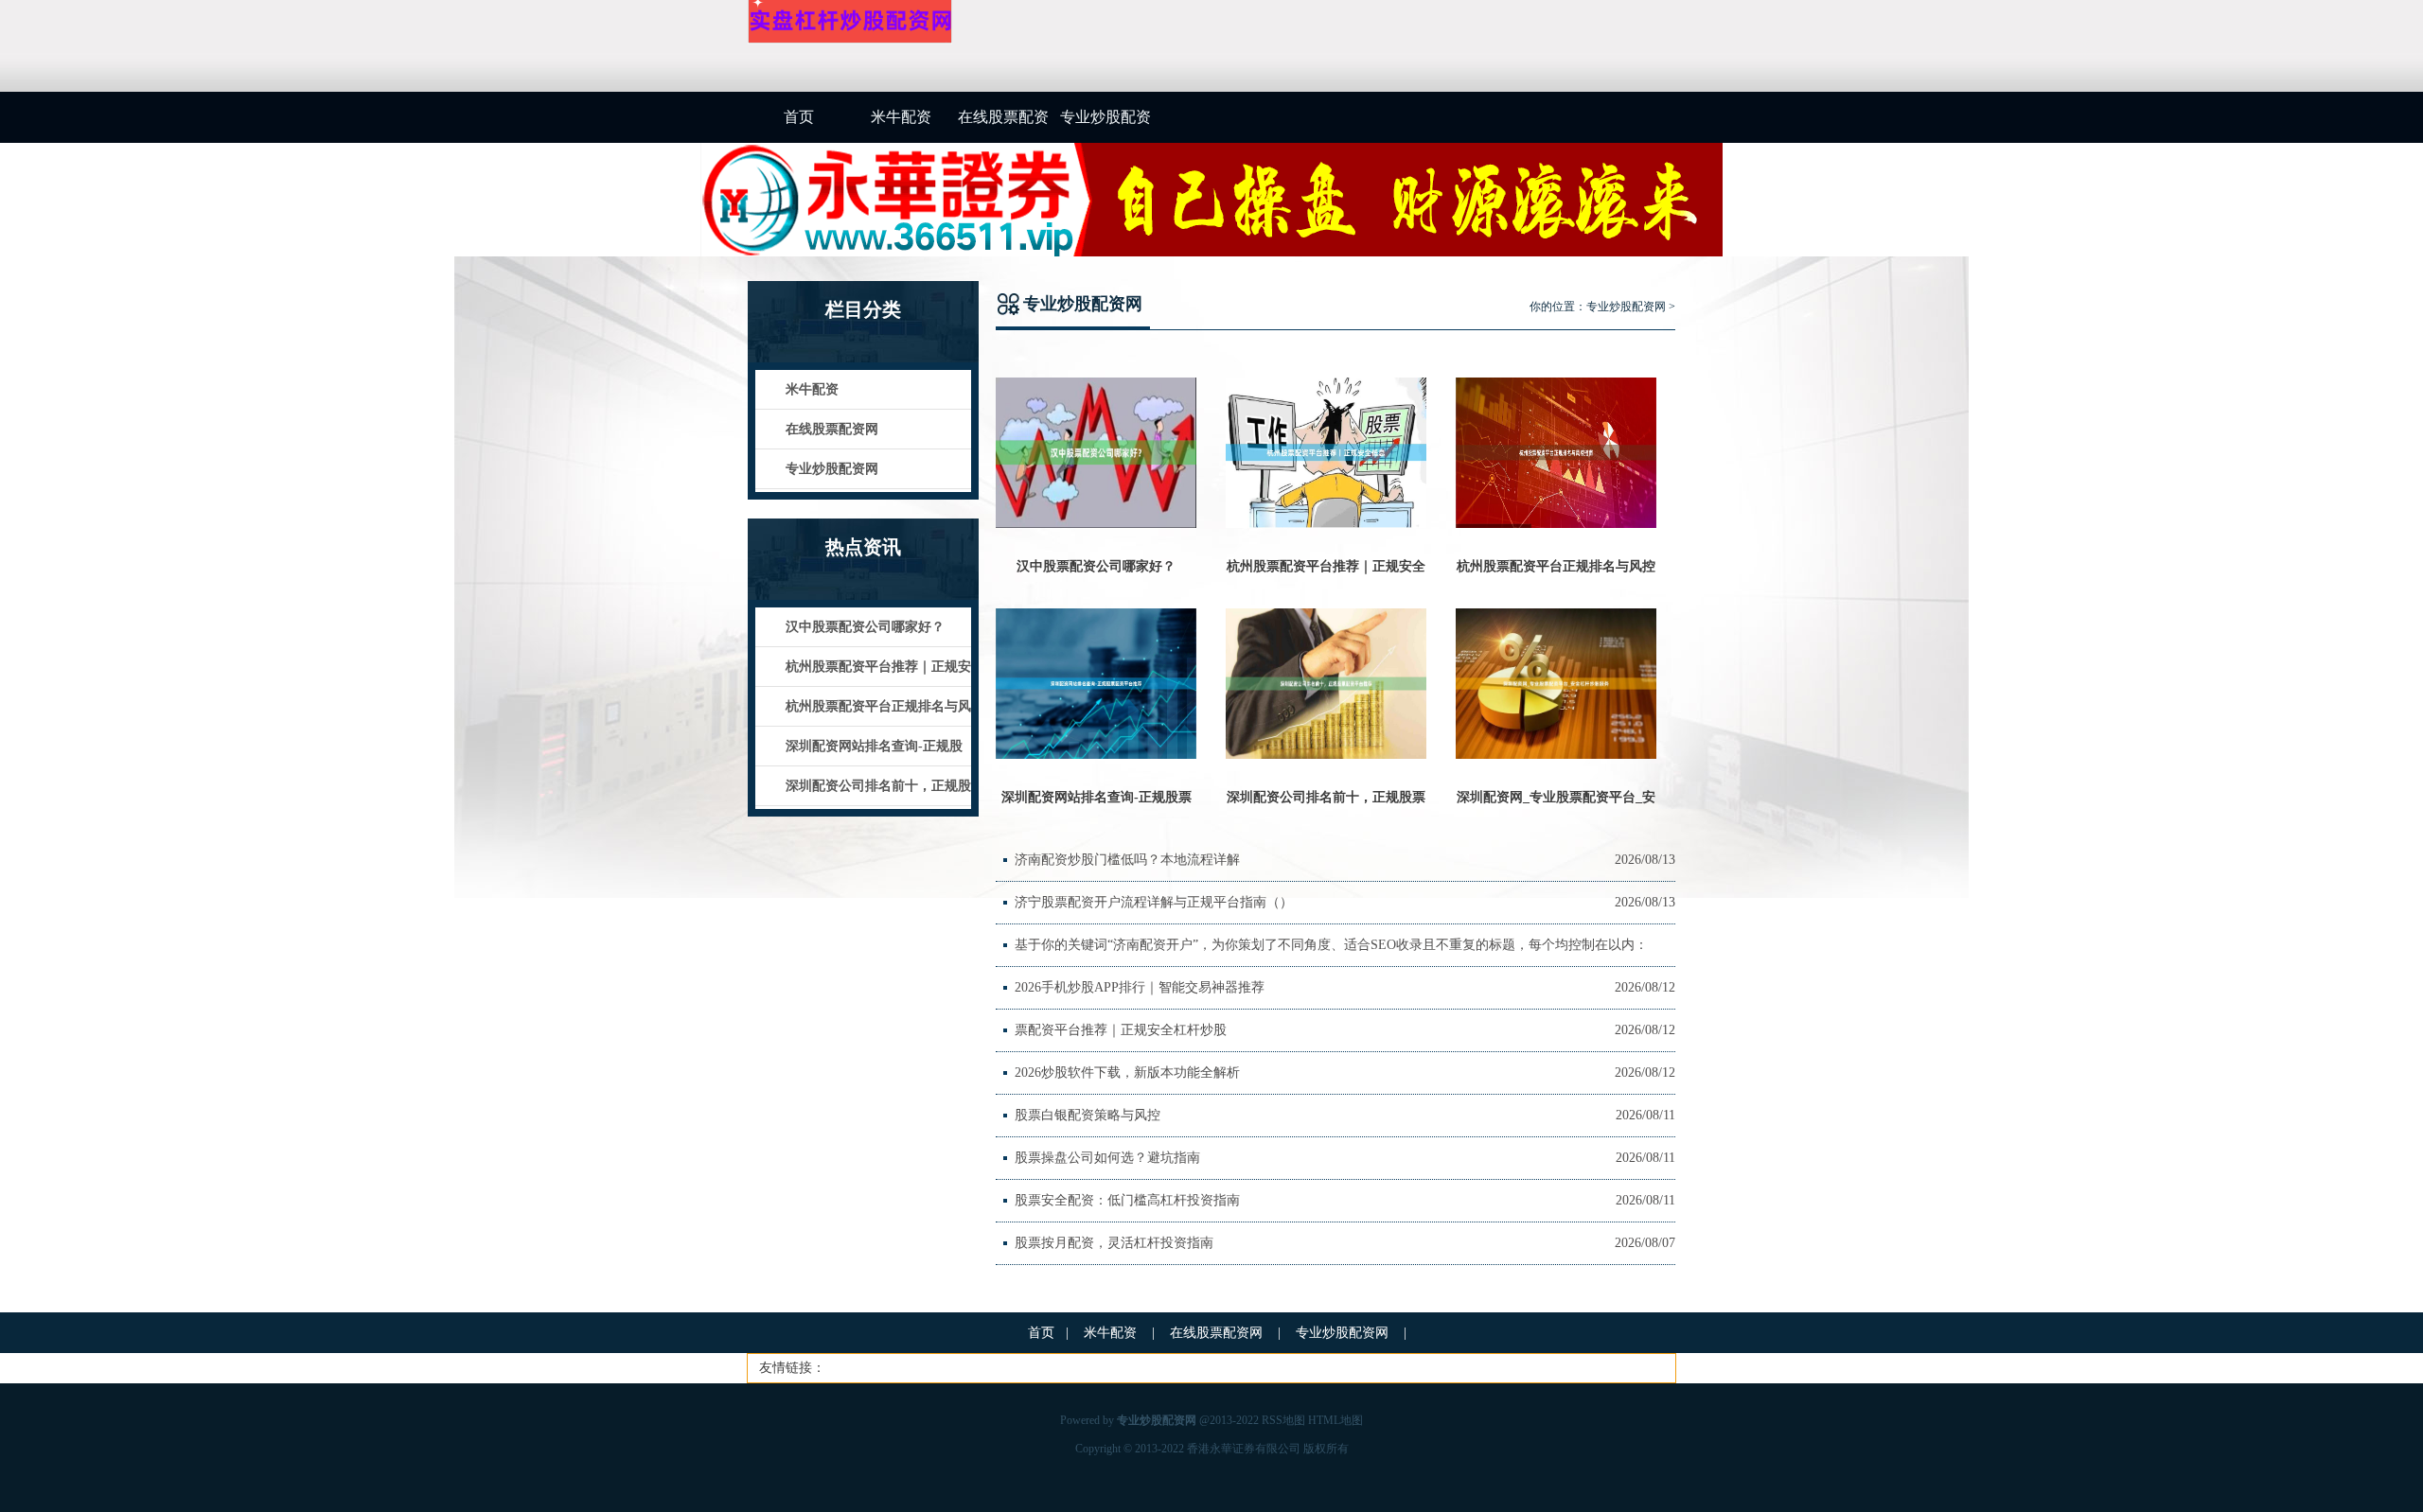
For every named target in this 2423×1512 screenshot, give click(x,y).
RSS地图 (1283, 1420)
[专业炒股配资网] (850, 41)
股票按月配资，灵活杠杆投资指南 (1114, 1243)
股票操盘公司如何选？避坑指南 (1107, 1158)
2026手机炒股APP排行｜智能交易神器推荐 (1140, 987)
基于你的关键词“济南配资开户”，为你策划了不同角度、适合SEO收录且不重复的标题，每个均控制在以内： (1331, 945)
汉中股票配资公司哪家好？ (1096, 566)
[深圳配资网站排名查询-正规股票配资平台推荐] (1096, 755)
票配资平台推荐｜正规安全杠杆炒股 (1121, 1030)
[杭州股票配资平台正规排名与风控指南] (1556, 524)
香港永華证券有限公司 (1244, 1449)
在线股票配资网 (1003, 126)
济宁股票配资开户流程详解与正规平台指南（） (1154, 902)
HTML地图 (1335, 1420)
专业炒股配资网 (1105, 126)
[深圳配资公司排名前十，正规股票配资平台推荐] (1326, 755)
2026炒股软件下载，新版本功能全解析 (1127, 1072)
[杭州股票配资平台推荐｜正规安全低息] (1326, 524)
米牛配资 (901, 117)
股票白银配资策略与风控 (1088, 1115)
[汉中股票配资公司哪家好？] (1096, 524)
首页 (799, 117)
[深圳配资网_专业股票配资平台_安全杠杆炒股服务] (1556, 755)
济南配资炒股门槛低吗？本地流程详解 (1127, 860)
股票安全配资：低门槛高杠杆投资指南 (1127, 1200)
